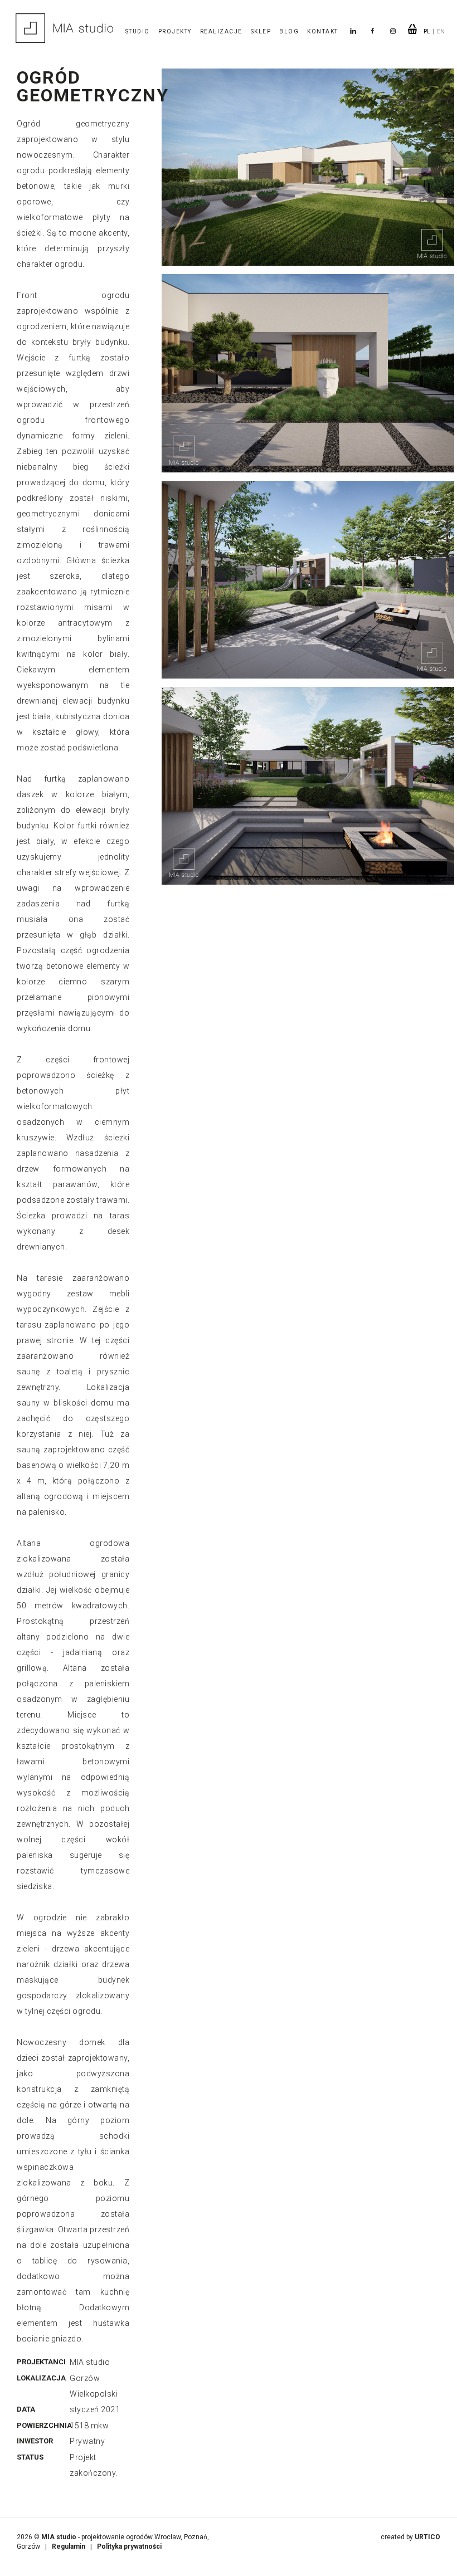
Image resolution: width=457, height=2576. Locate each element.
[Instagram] (395, 31)
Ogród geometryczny (93, 86)
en (441, 31)
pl (427, 31)
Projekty (175, 31)
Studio (138, 31)
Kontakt (323, 31)
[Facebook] (373, 31)
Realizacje (221, 31)
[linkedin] (353, 31)
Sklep (261, 31)
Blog (289, 31)
